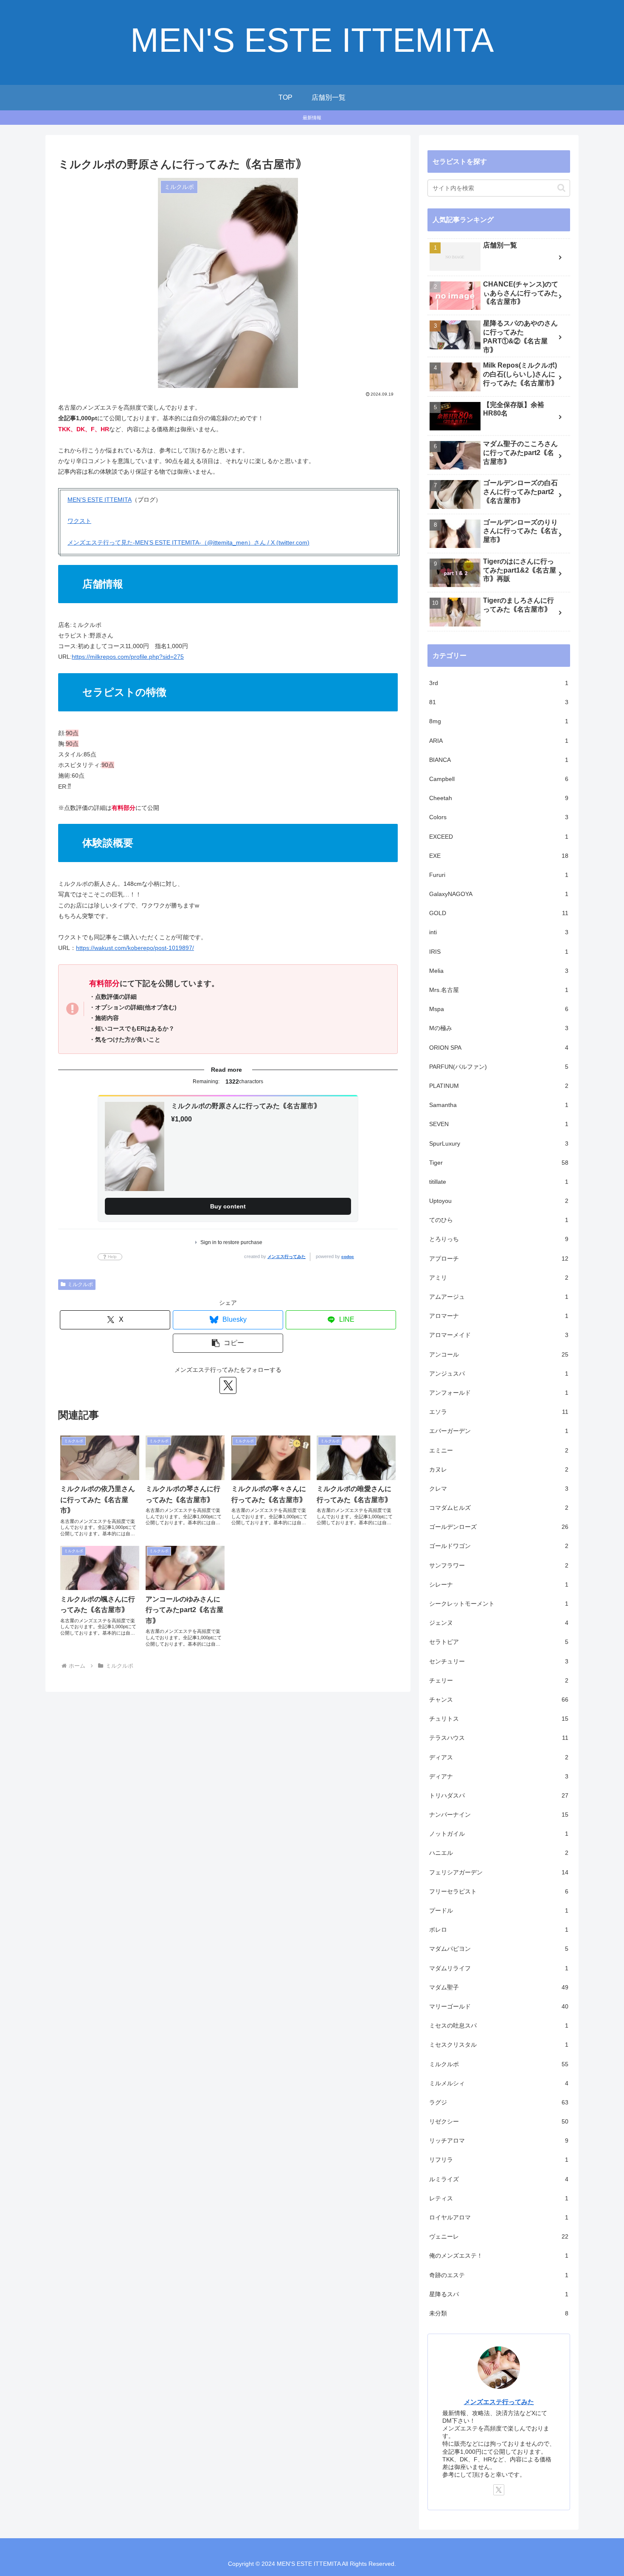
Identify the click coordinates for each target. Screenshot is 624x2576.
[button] (228, 1343)
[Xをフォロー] (228, 1385)
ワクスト (79, 521)
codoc (348, 1257)
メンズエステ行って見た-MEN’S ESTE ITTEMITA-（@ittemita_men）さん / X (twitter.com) (188, 542)
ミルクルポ (80, 1284)
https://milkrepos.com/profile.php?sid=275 (128, 657)
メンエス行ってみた (287, 1257)
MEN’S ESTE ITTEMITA (100, 500)
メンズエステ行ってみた (499, 2402)
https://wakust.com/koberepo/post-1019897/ (135, 948)
